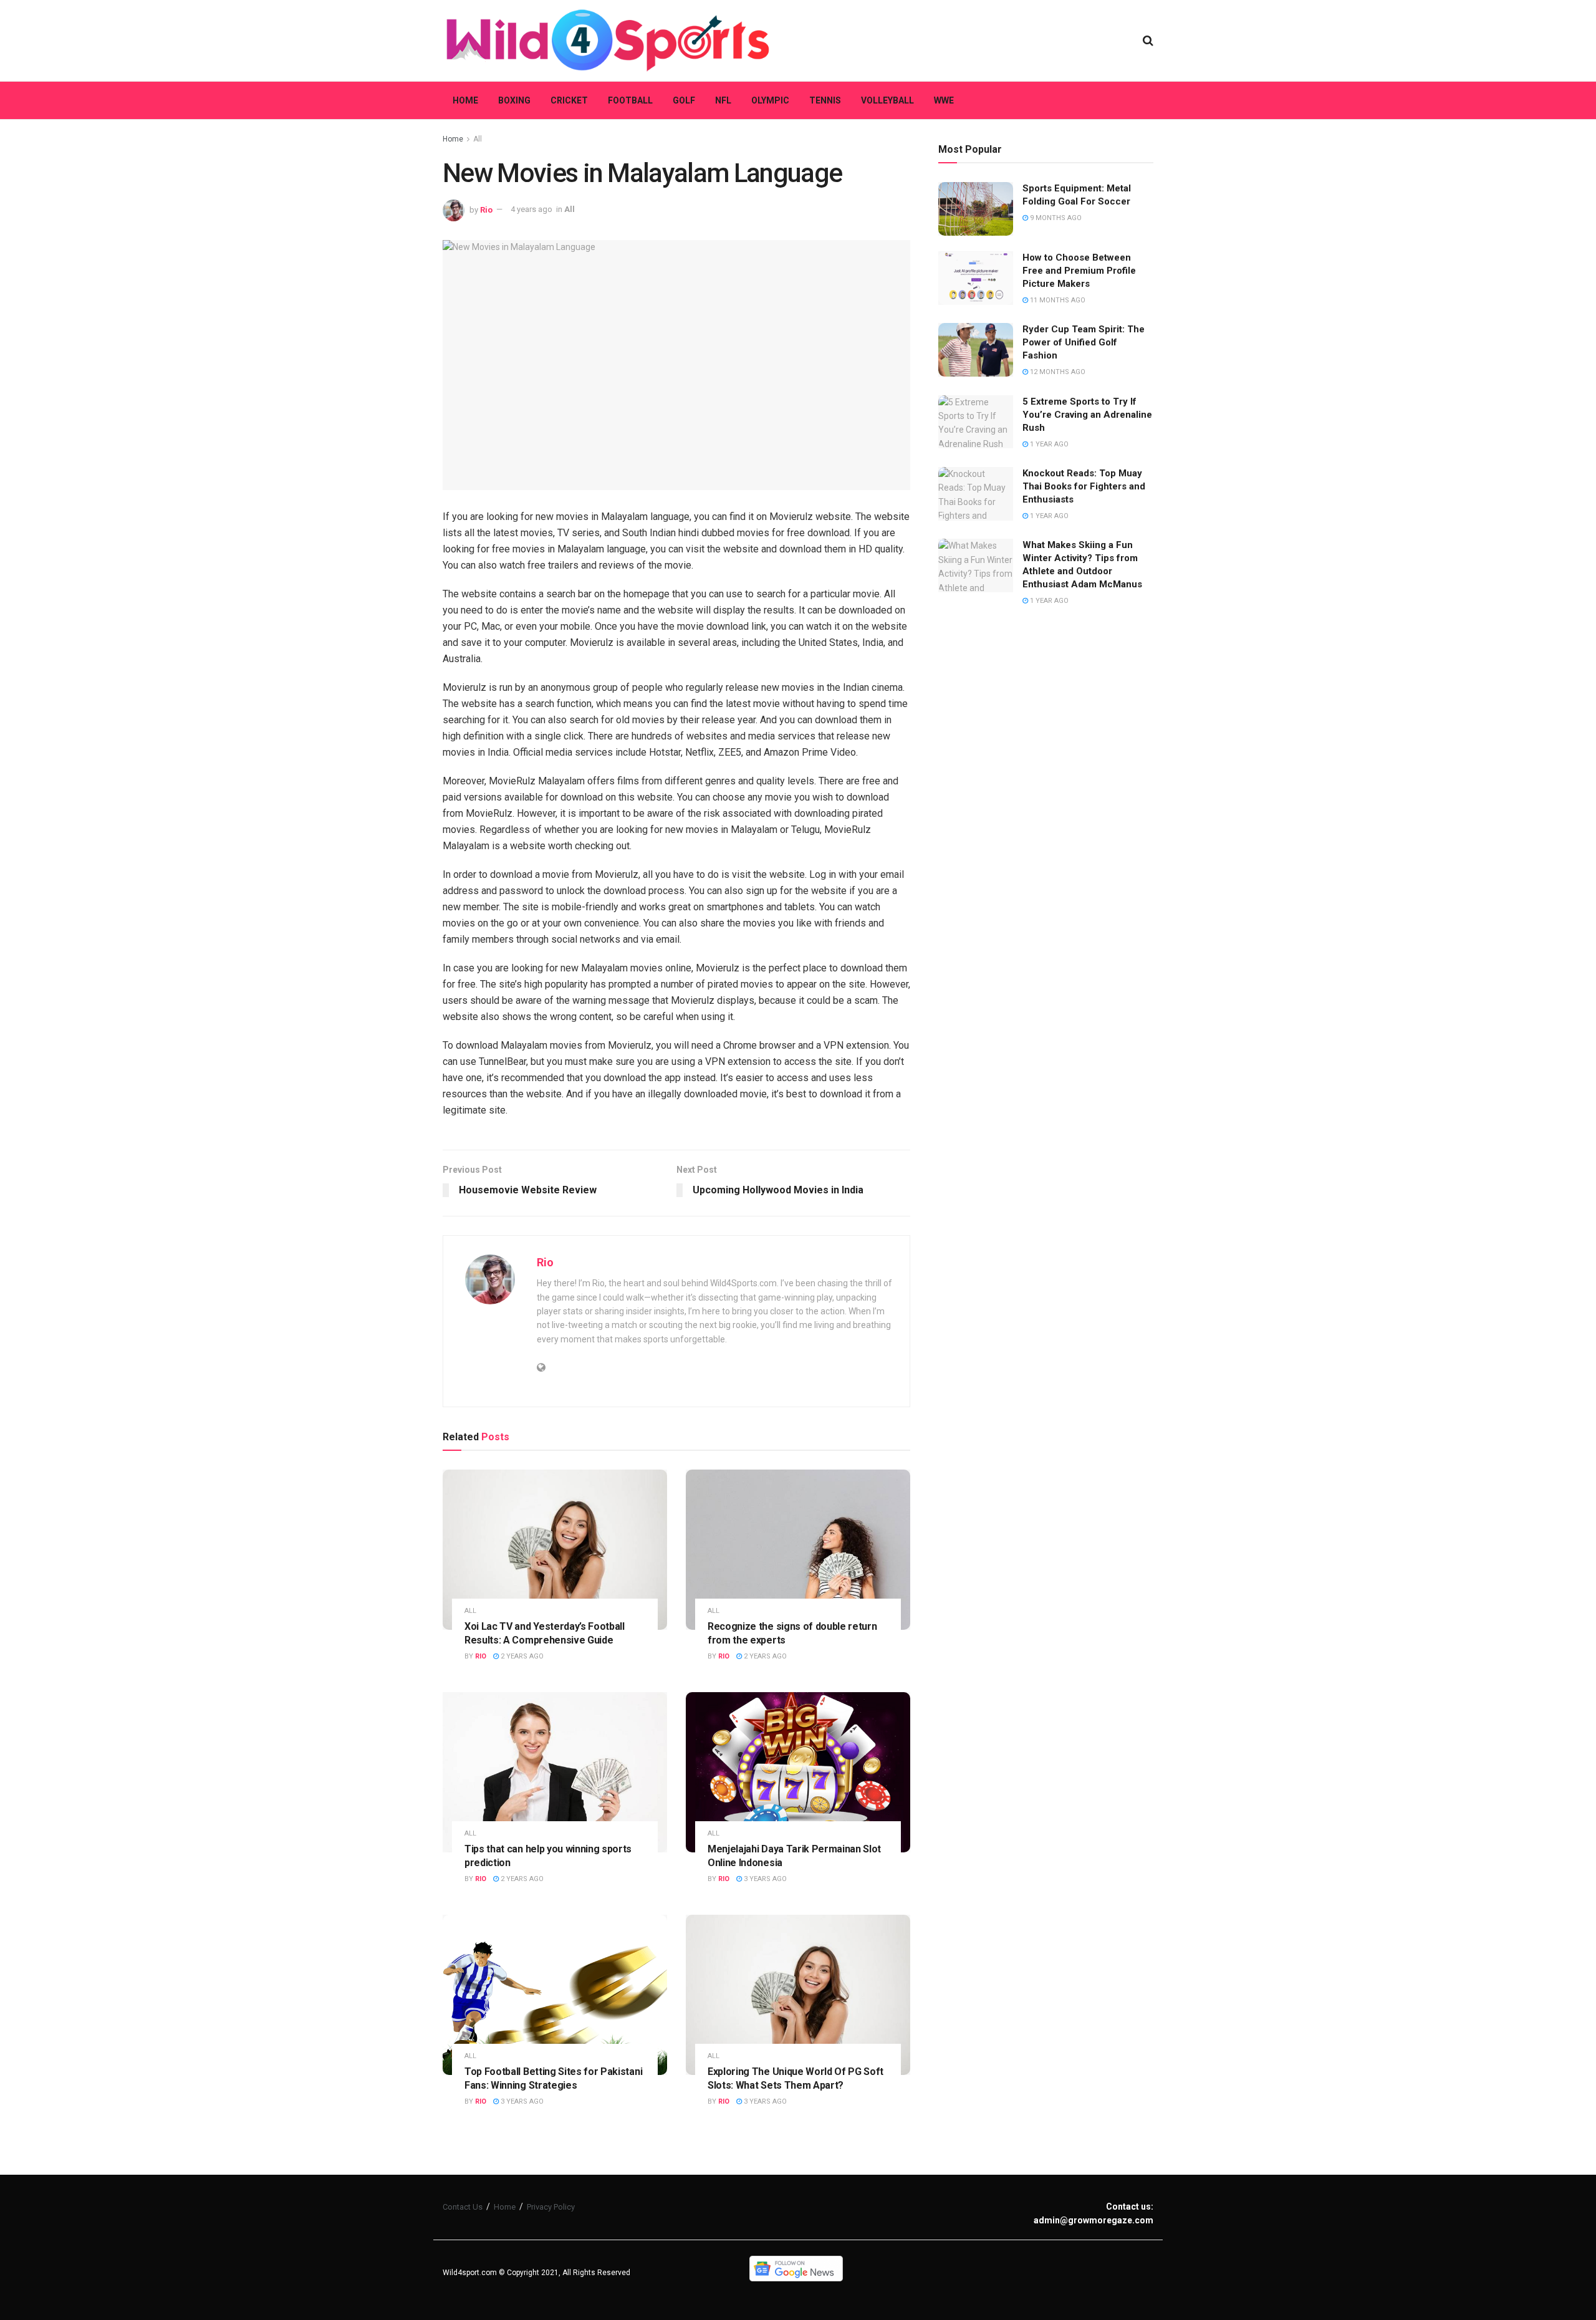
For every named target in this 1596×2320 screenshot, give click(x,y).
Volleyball (887, 100)
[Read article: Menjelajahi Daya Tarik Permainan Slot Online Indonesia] (798, 1772)
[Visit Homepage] (608, 41)
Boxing (514, 100)
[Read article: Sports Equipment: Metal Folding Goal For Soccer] (976, 209)
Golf (684, 100)
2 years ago (521, 1656)
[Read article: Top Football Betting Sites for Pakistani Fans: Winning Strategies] (555, 1995)
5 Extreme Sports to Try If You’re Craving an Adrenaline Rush (1087, 415)
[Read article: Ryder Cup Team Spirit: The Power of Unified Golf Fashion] (976, 350)
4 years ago (531, 209)
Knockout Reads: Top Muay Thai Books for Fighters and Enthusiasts (1084, 486)
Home (465, 100)
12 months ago (1057, 372)
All (478, 139)
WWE (944, 100)
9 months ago (1055, 218)
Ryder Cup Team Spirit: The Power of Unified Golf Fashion (1084, 342)
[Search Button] (1148, 41)
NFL (723, 100)
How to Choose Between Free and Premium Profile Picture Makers (1079, 271)
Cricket (569, 100)
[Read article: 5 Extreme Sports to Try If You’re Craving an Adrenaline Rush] (976, 422)
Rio (486, 209)
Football (630, 100)
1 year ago (1048, 444)
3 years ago (764, 1879)
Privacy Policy (551, 2207)
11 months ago (1057, 300)
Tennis (825, 100)
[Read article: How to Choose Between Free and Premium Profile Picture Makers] (976, 278)
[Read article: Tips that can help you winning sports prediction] (555, 1772)
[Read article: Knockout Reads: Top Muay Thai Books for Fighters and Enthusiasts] (976, 494)
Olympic (770, 100)
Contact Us (463, 2207)
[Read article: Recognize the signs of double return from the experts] (798, 1550)
